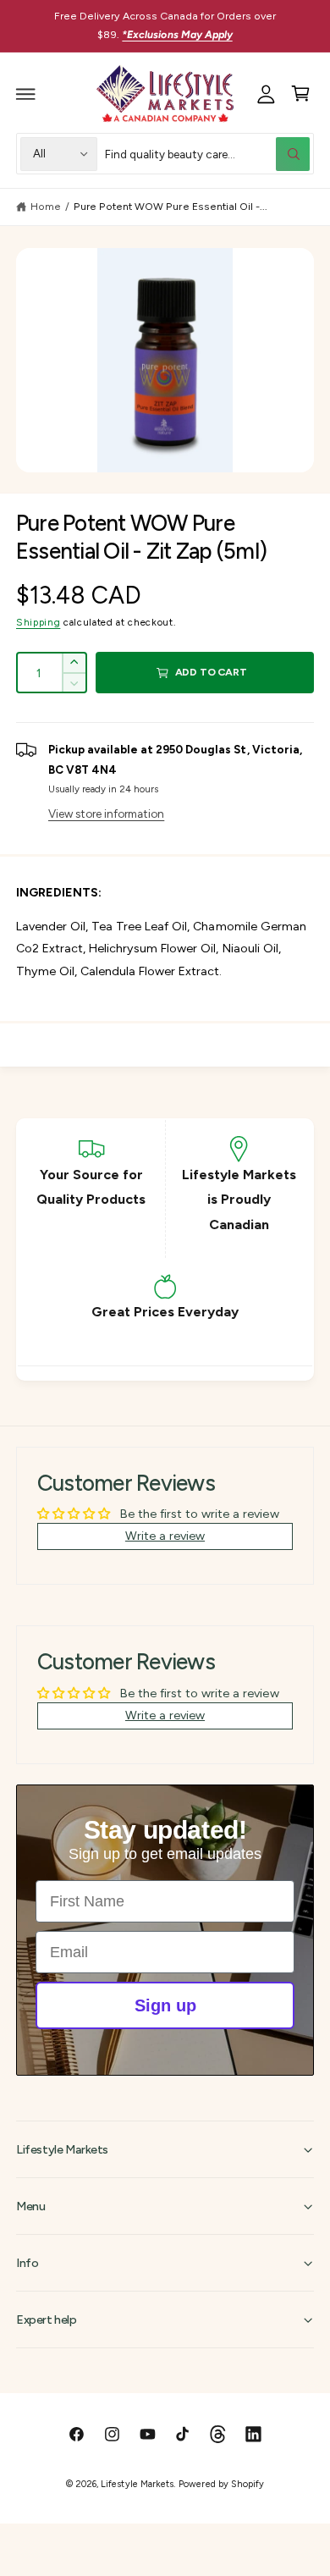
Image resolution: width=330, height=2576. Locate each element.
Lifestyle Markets (137, 2484)
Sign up (165, 2005)
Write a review (165, 1536)
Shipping (38, 622)
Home (46, 206)
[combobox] (208, 154)
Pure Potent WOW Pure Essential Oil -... (170, 206)
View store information (106, 814)
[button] (26, 94)
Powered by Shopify (221, 2484)
